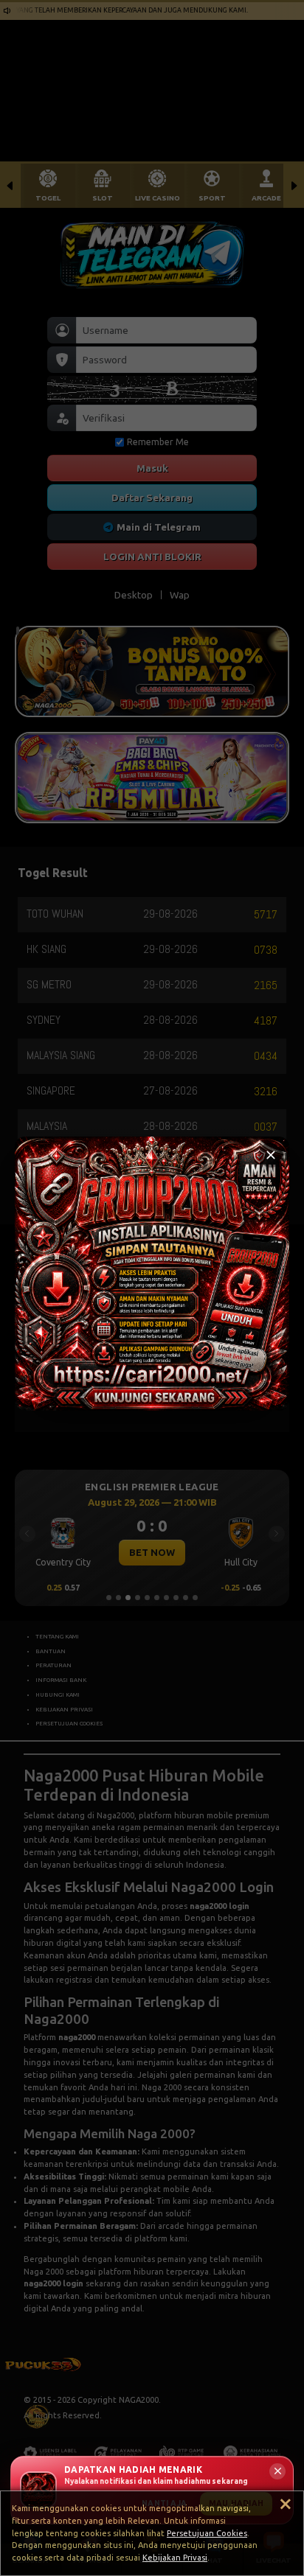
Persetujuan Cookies (207, 2533)
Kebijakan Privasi (175, 2558)
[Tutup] (271, 1155)
